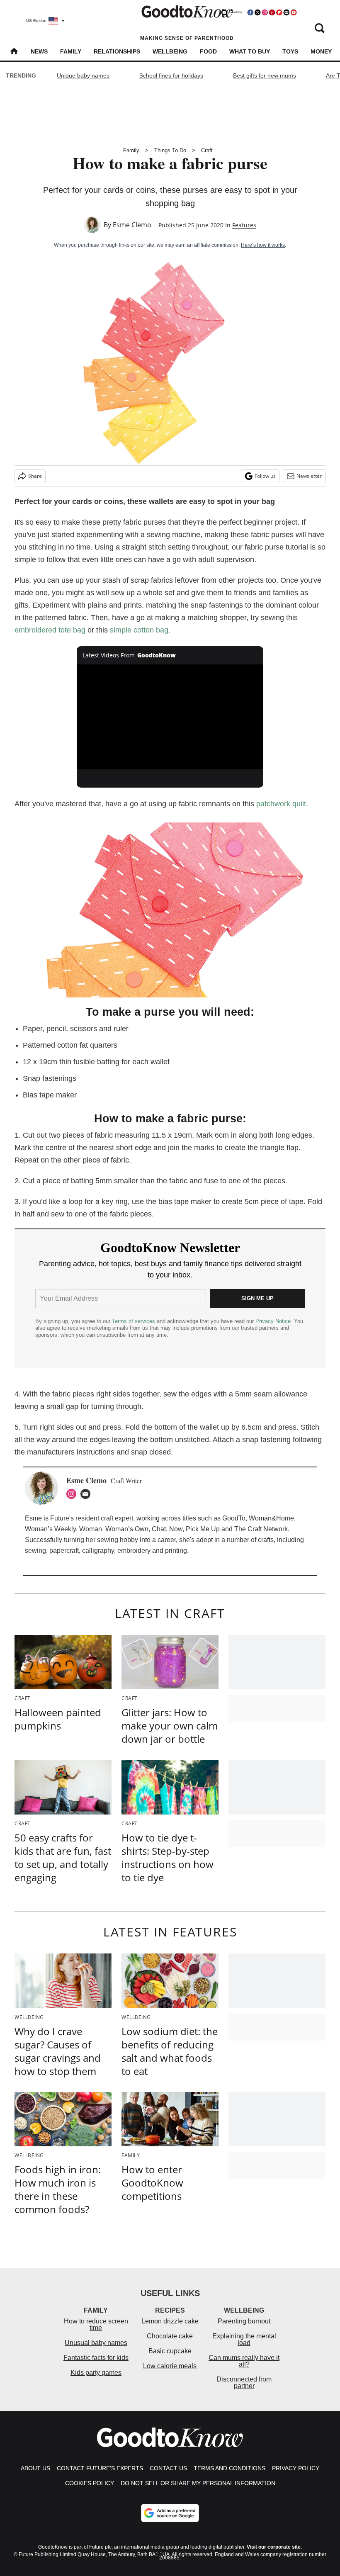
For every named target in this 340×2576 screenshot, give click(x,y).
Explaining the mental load (244, 2339)
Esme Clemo (132, 225)
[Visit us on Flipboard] (279, 12)
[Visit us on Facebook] (250, 12)
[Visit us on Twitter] (257, 12)
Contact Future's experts (100, 2468)
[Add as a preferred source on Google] (170, 2513)
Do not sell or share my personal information (198, 2483)
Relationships (117, 51)
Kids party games (96, 2373)
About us (35, 2468)
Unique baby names (83, 75)
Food (208, 51)
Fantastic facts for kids (96, 2358)
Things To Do (170, 150)
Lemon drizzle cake (170, 2321)
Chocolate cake (170, 2336)
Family (71, 51)
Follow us (265, 476)
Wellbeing (170, 51)
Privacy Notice (273, 1321)
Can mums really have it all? (244, 2361)
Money (321, 51)
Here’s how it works (263, 245)
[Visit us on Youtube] (294, 12)
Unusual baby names (96, 2343)
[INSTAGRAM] (73, 1494)
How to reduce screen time (96, 2324)
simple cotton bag (139, 630)
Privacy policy (296, 2468)
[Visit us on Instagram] (265, 12)
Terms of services (134, 1321)
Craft (207, 150)
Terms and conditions (229, 2468)
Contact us (168, 2468)
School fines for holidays (171, 75)
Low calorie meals (170, 2366)
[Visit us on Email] (287, 12)
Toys (290, 51)
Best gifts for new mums (265, 75)
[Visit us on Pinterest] (272, 12)
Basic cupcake (170, 2351)
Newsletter (309, 476)
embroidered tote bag (50, 630)
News (39, 51)
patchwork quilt (281, 804)
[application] (170, 717)
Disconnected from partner (244, 2383)
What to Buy (250, 51)
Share (35, 476)
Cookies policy (90, 2483)
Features (244, 225)
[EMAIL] (87, 1494)
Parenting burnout (244, 2321)
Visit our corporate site (274, 2547)
